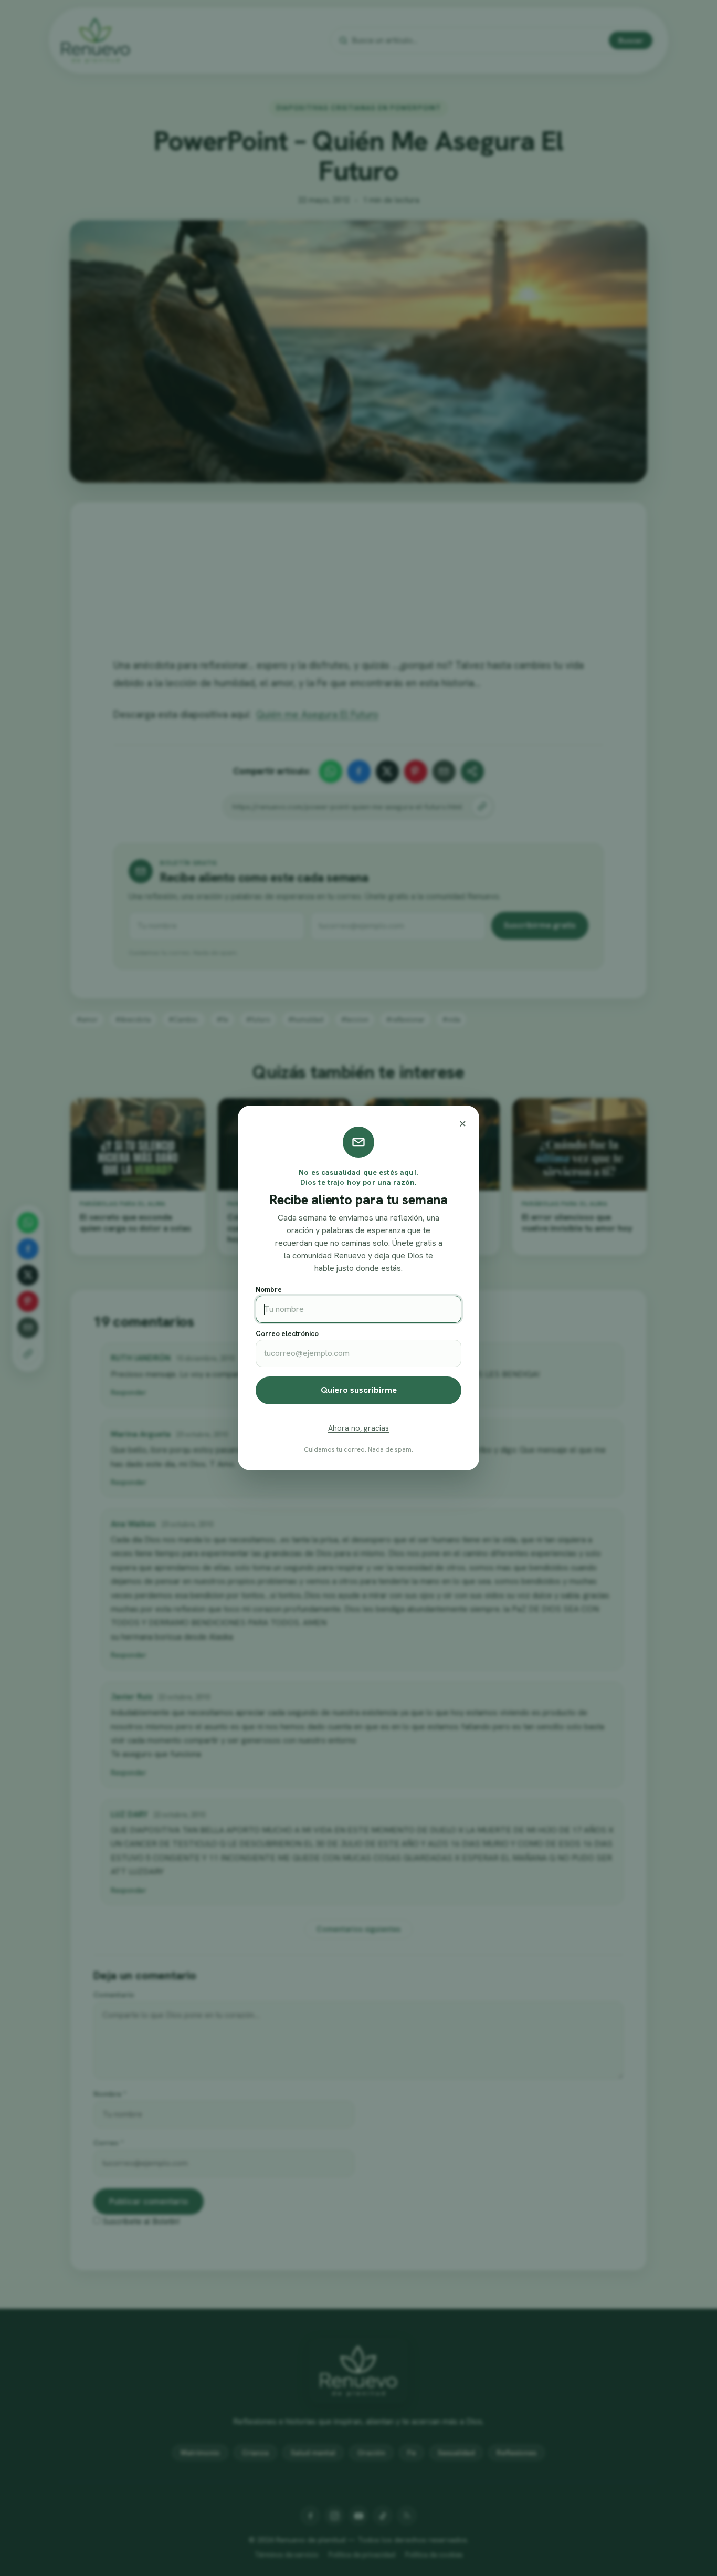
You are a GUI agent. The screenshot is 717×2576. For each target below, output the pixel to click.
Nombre (269, 1290)
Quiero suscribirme (359, 1390)
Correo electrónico (287, 1334)
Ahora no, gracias (358, 1428)
